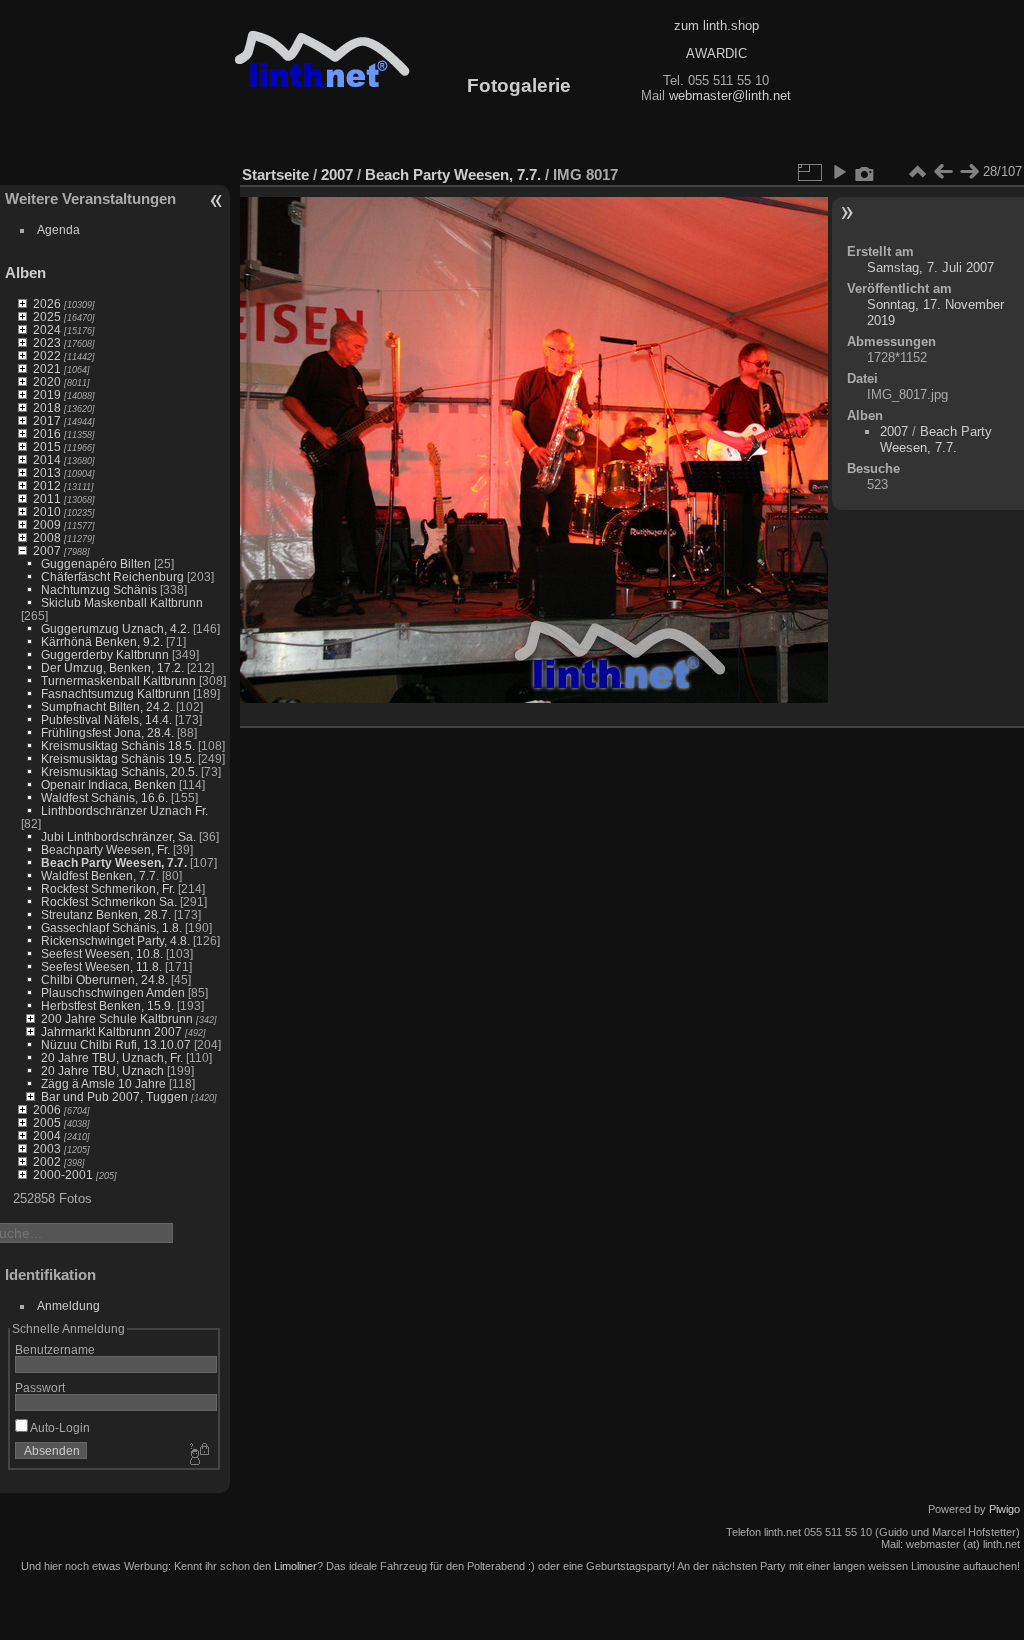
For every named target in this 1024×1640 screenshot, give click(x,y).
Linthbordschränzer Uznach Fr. (124, 810)
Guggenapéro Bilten (96, 563)
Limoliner (295, 1566)
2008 (47, 537)
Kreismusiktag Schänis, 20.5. (119, 771)
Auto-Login (59, 1427)
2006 (47, 1109)
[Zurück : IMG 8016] (943, 172)
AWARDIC (716, 53)
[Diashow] (839, 172)
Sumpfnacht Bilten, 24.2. (107, 706)
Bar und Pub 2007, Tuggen (114, 1096)
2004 (47, 1135)
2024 (47, 329)
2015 (47, 446)
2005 (47, 1122)
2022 (47, 355)
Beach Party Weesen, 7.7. (114, 862)
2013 (47, 472)
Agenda (58, 229)
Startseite (275, 174)
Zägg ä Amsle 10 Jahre (103, 1083)
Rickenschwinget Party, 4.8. (115, 940)
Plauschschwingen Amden (113, 992)
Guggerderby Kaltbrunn (105, 654)
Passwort (40, 1387)
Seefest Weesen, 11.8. (101, 966)
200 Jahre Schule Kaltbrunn (117, 1018)
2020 (47, 381)
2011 (47, 498)
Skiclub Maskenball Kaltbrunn (122, 602)
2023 (47, 342)
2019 (47, 394)
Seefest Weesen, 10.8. (102, 953)
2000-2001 (63, 1174)
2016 (47, 433)
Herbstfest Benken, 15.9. (107, 1005)
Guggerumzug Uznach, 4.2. (115, 628)
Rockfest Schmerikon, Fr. (108, 888)
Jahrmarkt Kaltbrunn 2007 (111, 1031)
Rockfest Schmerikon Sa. (109, 901)
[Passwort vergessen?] (198, 1455)
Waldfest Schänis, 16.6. (104, 797)
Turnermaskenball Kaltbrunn (118, 680)
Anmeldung (68, 1305)
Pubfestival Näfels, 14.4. (106, 719)
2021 (47, 368)
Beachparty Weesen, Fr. (105, 849)
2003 (47, 1148)
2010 (47, 511)
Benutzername (55, 1349)
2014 (47, 459)
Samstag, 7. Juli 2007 (930, 267)
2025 (47, 316)
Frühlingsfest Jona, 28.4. (107, 732)
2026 (47, 303)
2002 (47, 1161)
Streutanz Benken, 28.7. (106, 914)
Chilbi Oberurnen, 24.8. (104, 979)
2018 (47, 407)
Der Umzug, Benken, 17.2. (112, 667)
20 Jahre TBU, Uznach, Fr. (112, 1057)
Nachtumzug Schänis (99, 589)
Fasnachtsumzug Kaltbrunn (115, 693)
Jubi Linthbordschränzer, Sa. (118, 836)
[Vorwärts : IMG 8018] (969, 172)
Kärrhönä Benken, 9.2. (102, 641)
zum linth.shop (716, 25)
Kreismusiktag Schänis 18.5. (118, 745)
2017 (47, 420)
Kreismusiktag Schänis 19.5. (118, 758)
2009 (47, 524)
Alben (25, 272)
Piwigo (1004, 1509)
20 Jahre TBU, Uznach (102, 1070)
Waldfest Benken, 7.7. (100, 875)
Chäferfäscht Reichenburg (112, 576)
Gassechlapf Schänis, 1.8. (111, 927)
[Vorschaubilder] (917, 172)
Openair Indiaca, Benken (108, 784)
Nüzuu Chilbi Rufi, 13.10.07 (116, 1044)
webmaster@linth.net (730, 95)
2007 (47, 550)
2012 (47, 485)
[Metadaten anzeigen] (865, 172)
